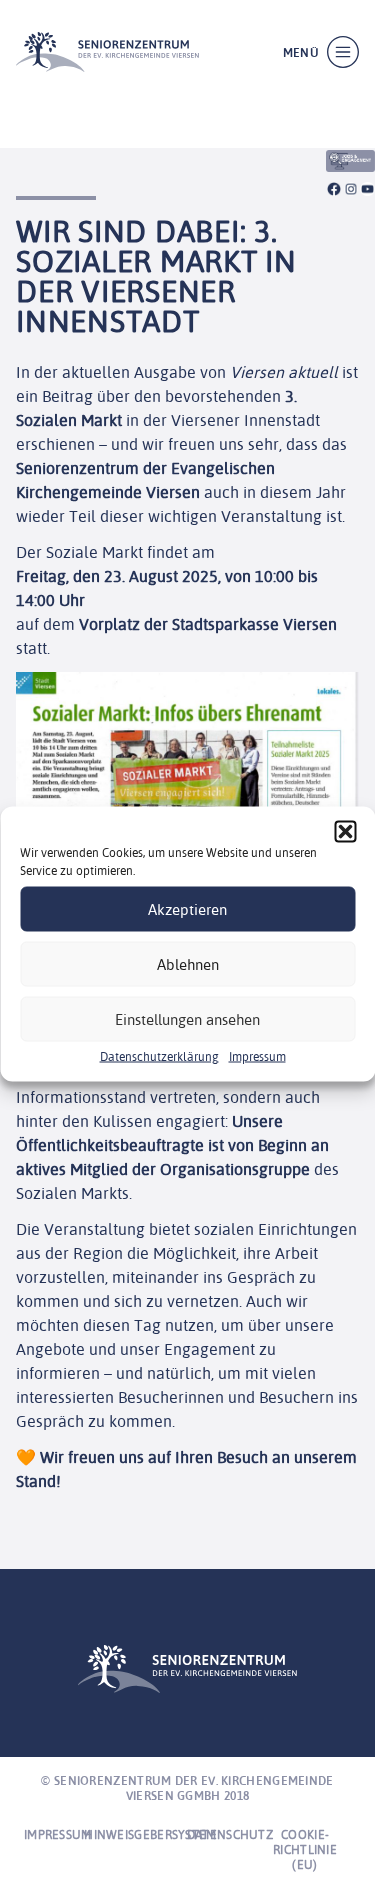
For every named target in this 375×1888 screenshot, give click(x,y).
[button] (345, 832)
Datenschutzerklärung (159, 1056)
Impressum (257, 1056)
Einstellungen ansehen (187, 1018)
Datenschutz (230, 1834)
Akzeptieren (187, 908)
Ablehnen (188, 963)
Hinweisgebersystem (150, 1834)
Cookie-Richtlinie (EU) (305, 1849)
